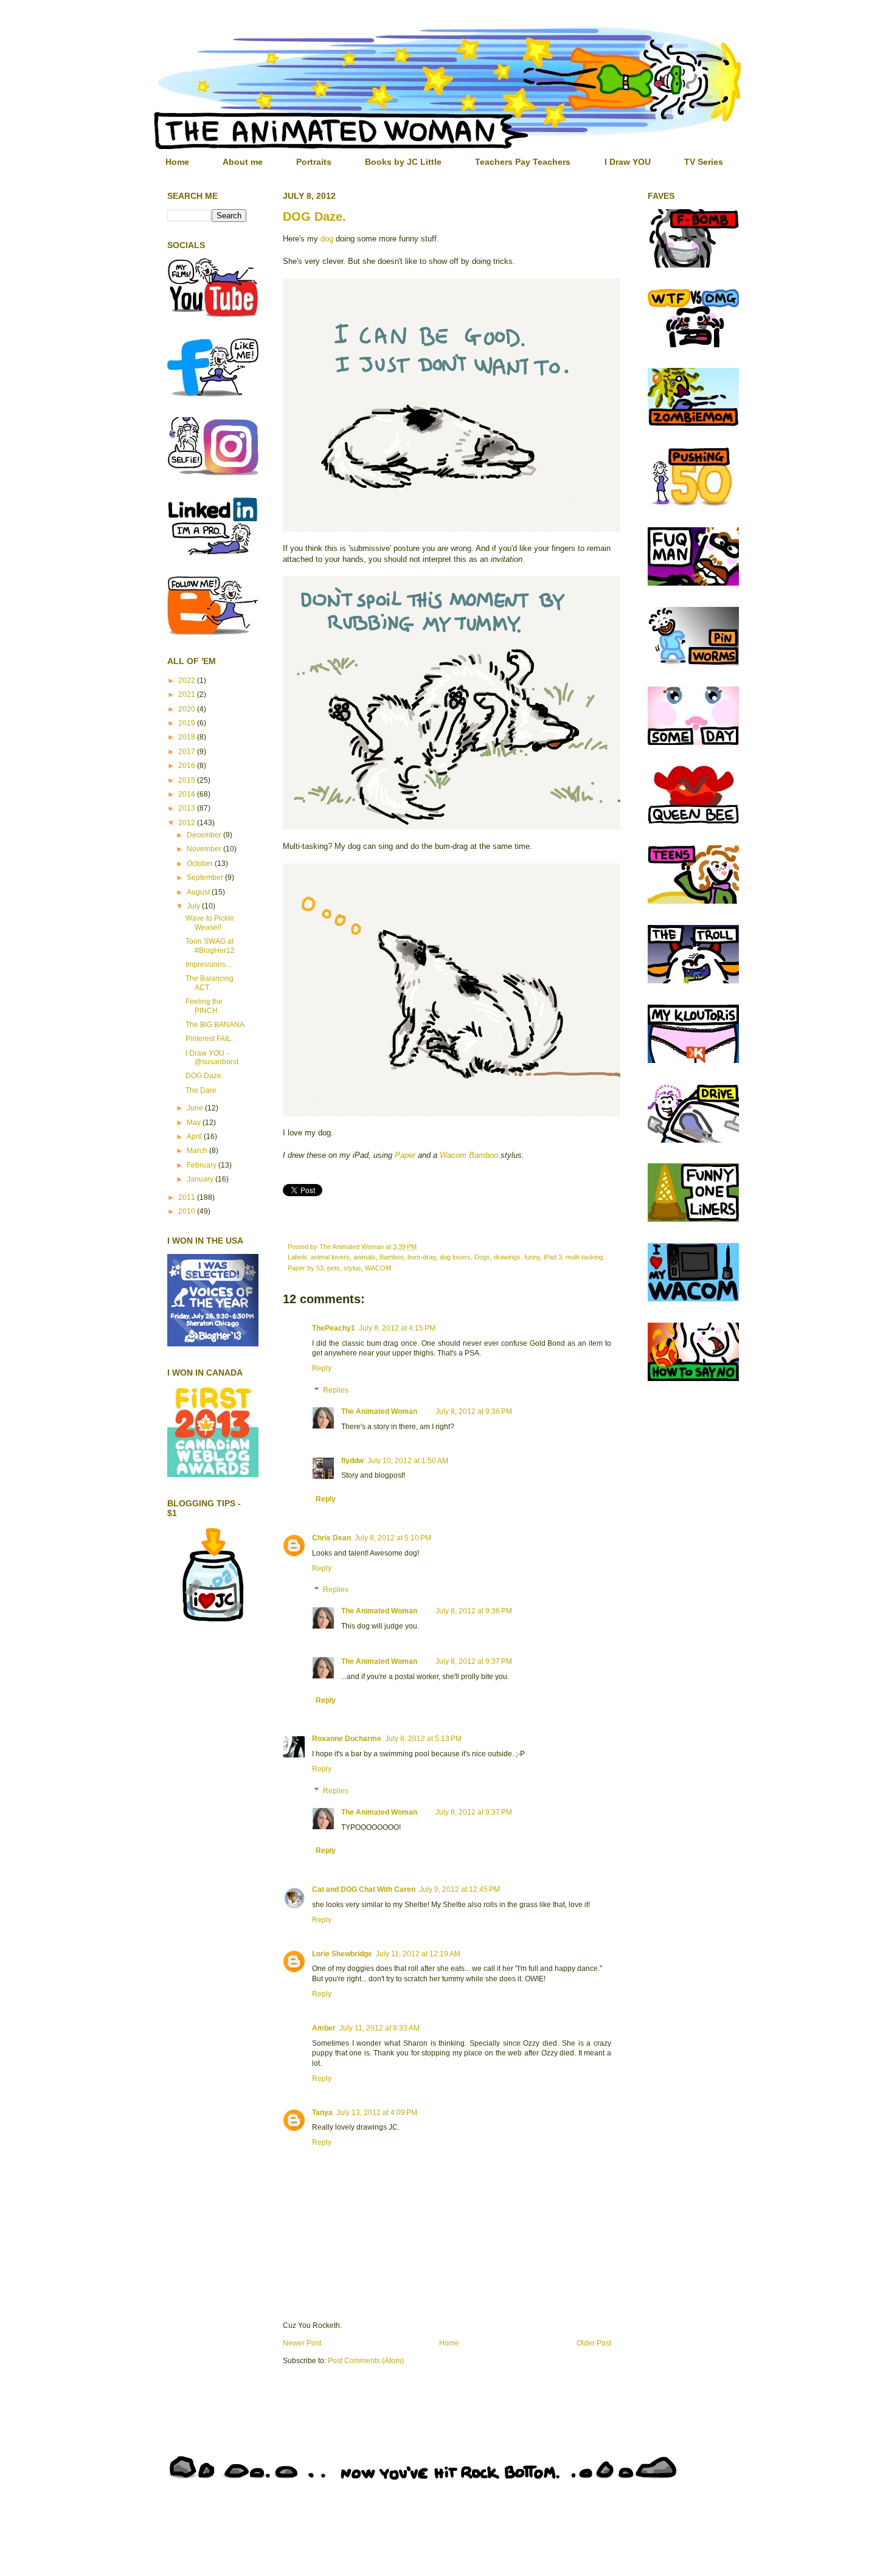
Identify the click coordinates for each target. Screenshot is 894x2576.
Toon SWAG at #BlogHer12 (210, 946)
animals (365, 1257)
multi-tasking (584, 1257)
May (195, 1123)
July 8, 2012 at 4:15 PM (397, 1328)
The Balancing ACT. (210, 983)
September (206, 878)
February (203, 1165)
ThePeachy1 (334, 1328)
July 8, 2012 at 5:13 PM (423, 1739)
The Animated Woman (379, 1411)
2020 (188, 709)
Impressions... (208, 964)
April (195, 1137)
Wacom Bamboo (469, 1155)
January (201, 1179)
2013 (188, 808)
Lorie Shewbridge (342, 1954)
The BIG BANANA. (216, 1025)
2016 (188, 766)
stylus (352, 1268)
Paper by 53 (306, 1268)
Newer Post (302, 2343)
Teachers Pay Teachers (523, 162)
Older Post (594, 2343)
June (196, 1108)
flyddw (352, 1461)
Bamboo (392, 1257)
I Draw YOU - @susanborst (212, 1058)
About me (243, 162)
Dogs (482, 1257)
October (201, 864)
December (205, 835)
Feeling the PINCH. (204, 1006)
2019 (188, 723)
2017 (188, 752)
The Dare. (202, 1090)
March (198, 1151)
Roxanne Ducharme (347, 1739)
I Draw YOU (628, 162)
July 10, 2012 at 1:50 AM (408, 1461)
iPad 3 (553, 1257)
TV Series (704, 162)
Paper (405, 1155)
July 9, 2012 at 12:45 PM (459, 1889)
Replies (336, 1390)
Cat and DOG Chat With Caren (364, 1889)
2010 (188, 1211)
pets (334, 1268)
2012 (188, 823)
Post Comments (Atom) (366, 2361)
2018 (188, 737)
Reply (322, 1368)
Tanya (322, 2113)
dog (327, 239)
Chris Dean (331, 1538)
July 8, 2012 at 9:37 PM (474, 1661)
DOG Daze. (314, 216)
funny (532, 1257)
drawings (507, 1257)
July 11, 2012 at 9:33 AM (379, 2028)
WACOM (378, 1268)
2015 (188, 780)
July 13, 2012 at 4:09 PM (377, 2113)
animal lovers (330, 1257)
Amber (324, 2028)
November (205, 849)
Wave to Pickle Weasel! (210, 923)
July (194, 906)
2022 (188, 680)
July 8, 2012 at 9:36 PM (474, 1411)
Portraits (314, 162)
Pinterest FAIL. (209, 1039)
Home (177, 162)
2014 (188, 794)
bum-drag (422, 1257)
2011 (188, 1197)
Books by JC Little (403, 162)
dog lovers (455, 1257)
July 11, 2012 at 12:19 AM (418, 1954)
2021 (188, 694)
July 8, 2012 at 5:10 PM (393, 1538)
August (199, 892)
